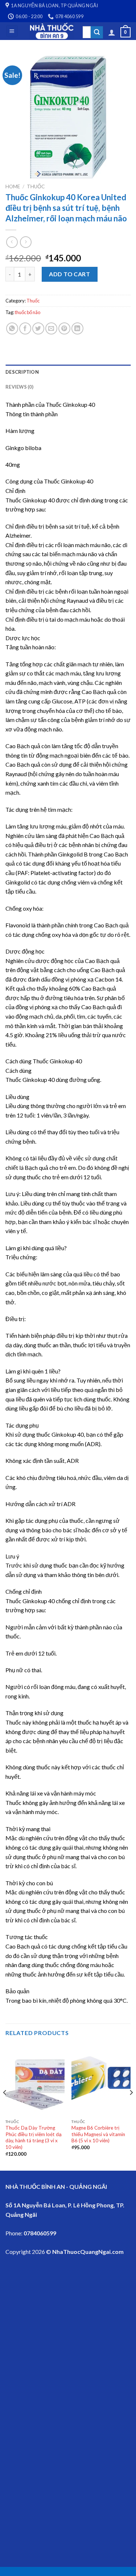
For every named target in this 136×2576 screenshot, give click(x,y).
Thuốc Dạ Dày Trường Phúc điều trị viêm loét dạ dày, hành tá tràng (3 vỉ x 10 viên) (34, 2137)
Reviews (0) (19, 387)
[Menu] (12, 31)
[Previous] (5, 2107)
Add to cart (69, 274)
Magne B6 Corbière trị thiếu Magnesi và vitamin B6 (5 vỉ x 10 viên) (98, 2134)
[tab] (68, 372)
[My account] (112, 32)
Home (13, 186)
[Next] (131, 2107)
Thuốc (36, 186)
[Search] (97, 32)
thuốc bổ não (28, 312)
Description (22, 372)
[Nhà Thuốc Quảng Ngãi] (52, 31)
